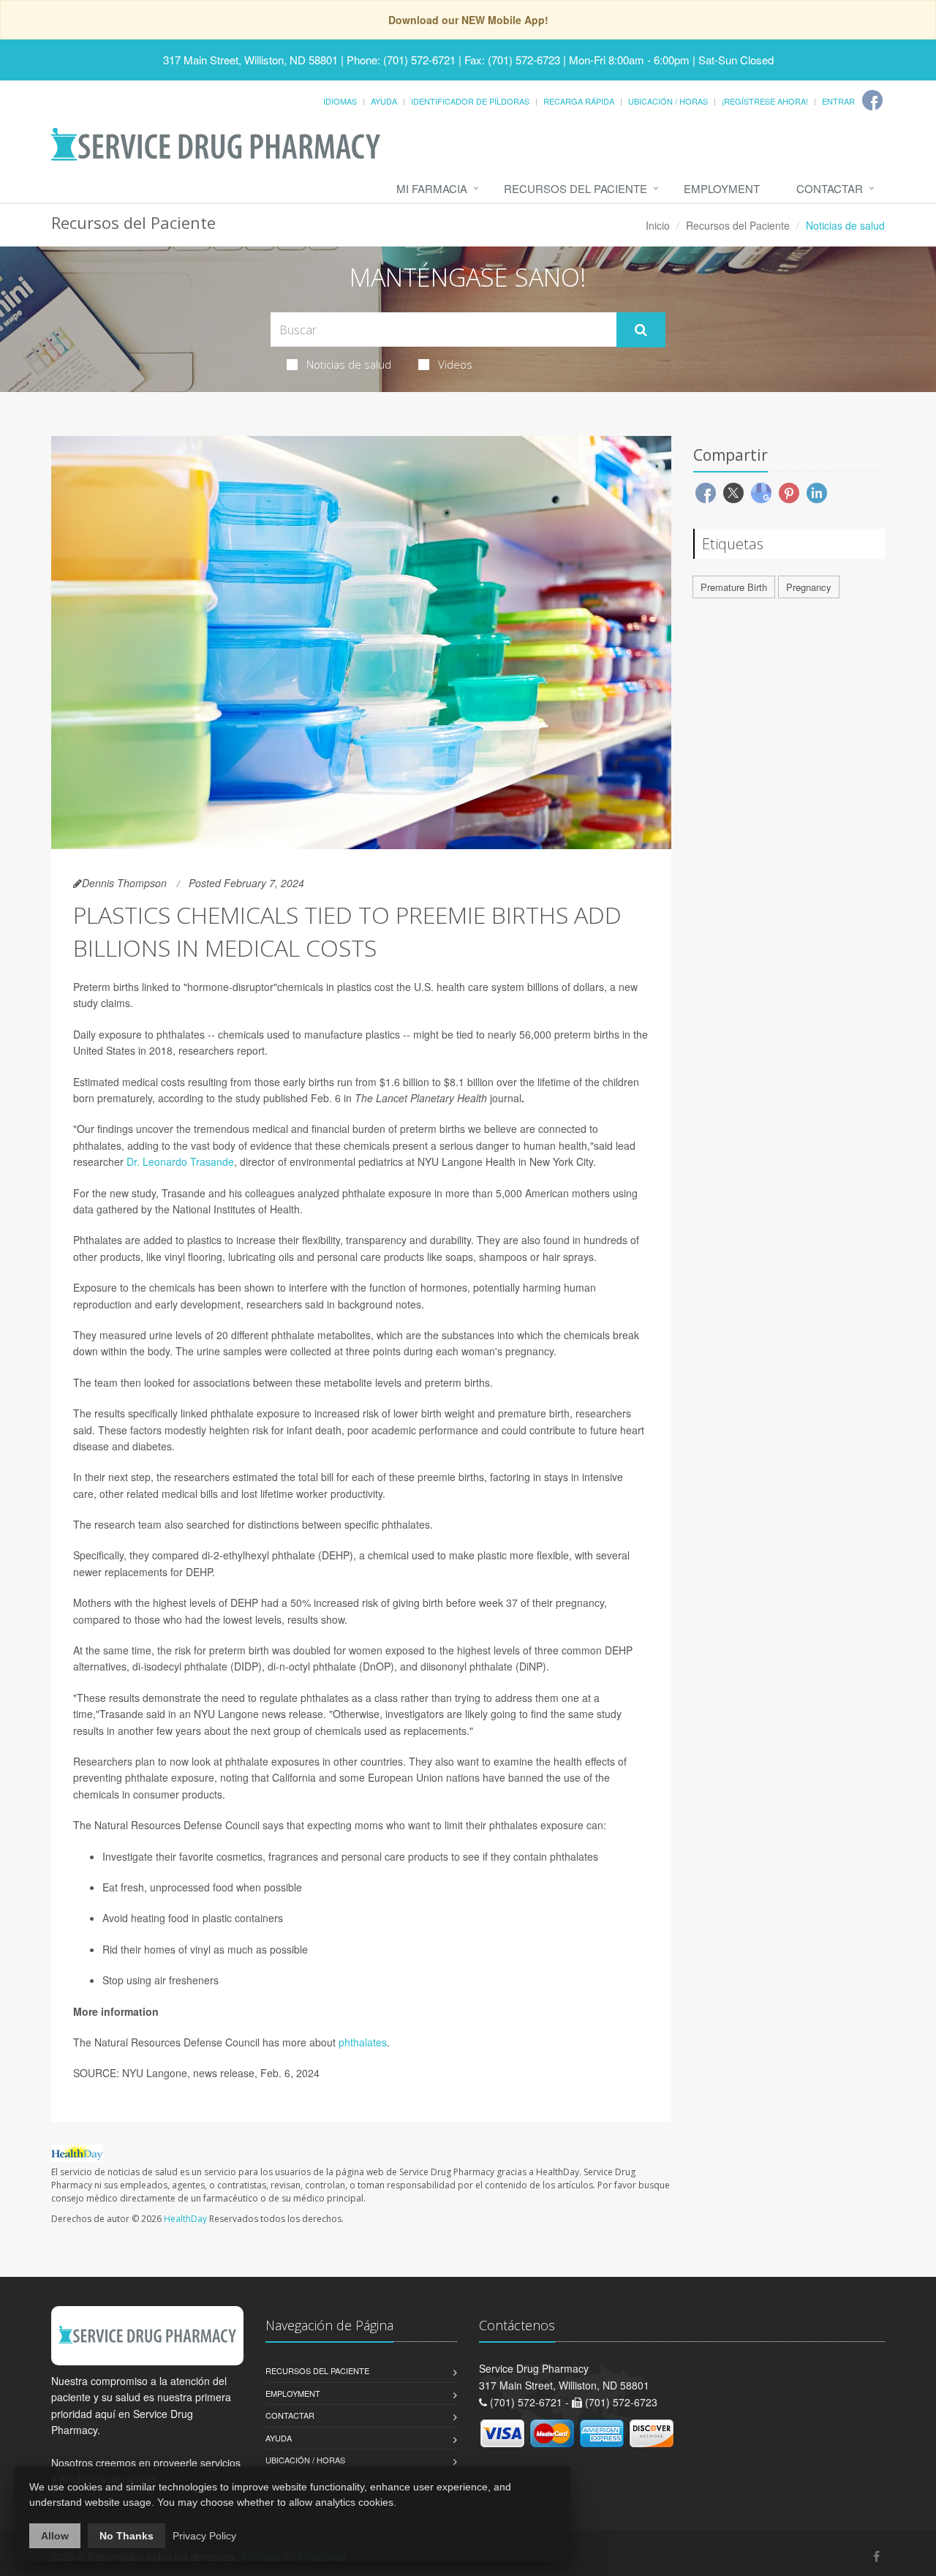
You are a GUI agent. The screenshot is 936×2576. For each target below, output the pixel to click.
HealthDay (185, 2219)
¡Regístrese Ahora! (765, 101)
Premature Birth (734, 587)
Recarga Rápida (579, 101)
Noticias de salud (349, 364)
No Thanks (127, 2536)
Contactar (830, 188)
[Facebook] (872, 100)
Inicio (658, 225)
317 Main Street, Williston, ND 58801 (250, 60)
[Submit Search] (641, 330)
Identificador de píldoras (470, 101)
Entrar (838, 101)
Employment (722, 188)
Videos (455, 364)
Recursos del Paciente (575, 188)
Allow (55, 2536)
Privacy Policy (204, 2536)
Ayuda (384, 101)
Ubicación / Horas (668, 101)
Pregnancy (809, 587)
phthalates (363, 2042)
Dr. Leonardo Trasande (180, 1161)
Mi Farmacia (432, 188)
